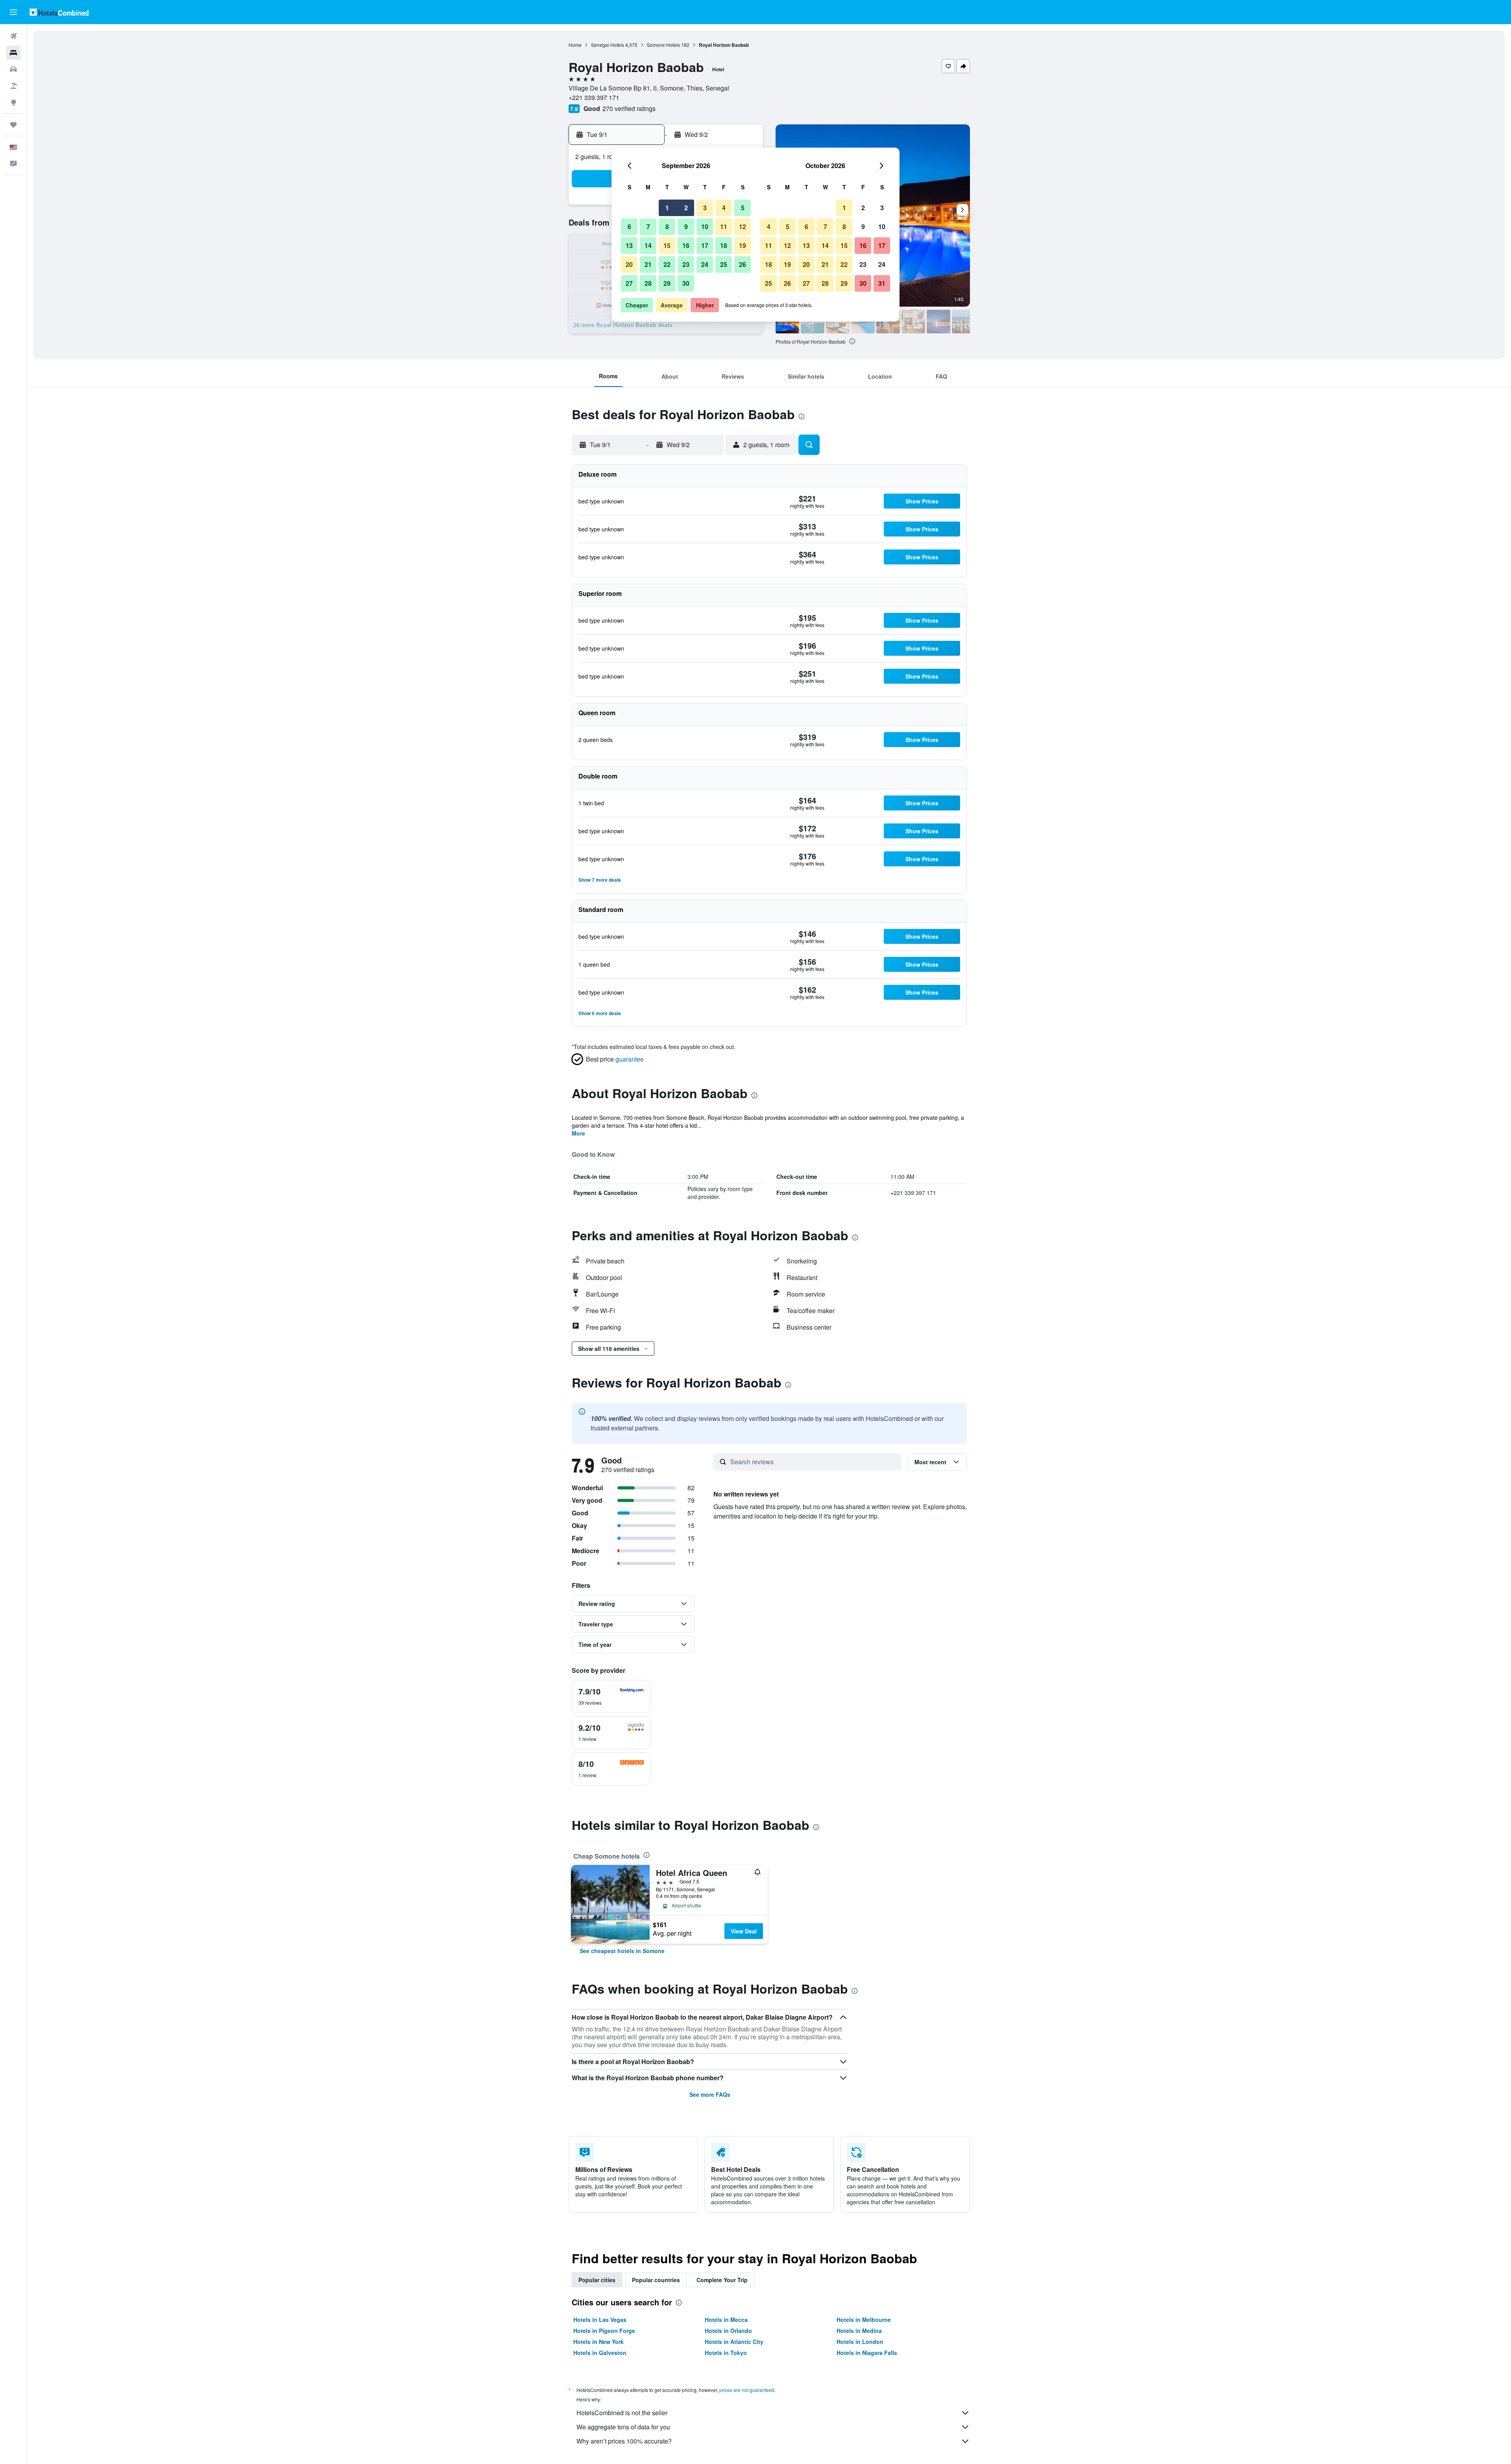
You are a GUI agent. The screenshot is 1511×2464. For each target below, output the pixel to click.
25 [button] (724, 264)
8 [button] (667, 227)
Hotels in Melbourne (864, 2320)
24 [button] (705, 264)
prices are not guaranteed (747, 2390)
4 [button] (724, 208)
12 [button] (743, 227)
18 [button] (724, 245)
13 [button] (629, 245)
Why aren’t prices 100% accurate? (624, 2441)
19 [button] (743, 245)
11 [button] (724, 227)
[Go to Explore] (13, 102)
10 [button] (705, 227)
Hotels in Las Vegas (600, 2320)
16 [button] (686, 245)
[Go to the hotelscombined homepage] (59, 12)
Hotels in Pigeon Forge (604, 2331)
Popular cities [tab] (597, 2280)
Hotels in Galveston (600, 2353)
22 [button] (667, 264)
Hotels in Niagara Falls (867, 2353)
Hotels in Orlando (728, 2331)
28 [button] (648, 283)
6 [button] (629, 227)
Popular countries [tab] (656, 2280)
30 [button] (686, 283)
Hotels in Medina (859, 2331)
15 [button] (667, 245)
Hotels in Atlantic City (734, 2342)
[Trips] (13, 125)
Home (575, 45)
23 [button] (686, 264)
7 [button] (648, 227)
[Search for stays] (13, 53)
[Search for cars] (13, 69)
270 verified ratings (629, 108)
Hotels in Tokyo (726, 2353)
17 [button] (705, 245)
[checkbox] (611, 1696)
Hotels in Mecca (726, 2320)
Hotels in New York (598, 2342)
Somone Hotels (663, 45)
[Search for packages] (13, 86)
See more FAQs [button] (710, 2094)
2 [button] (686, 208)
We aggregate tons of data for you (623, 2427)
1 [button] (667, 208)
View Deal (744, 1931)
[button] (13, 12)
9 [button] (686, 227)
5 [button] (743, 208)
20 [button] (629, 264)
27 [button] (629, 283)
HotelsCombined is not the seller (622, 2413)
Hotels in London (860, 2342)
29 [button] (667, 283)
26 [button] (743, 264)
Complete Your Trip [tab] (722, 2280)
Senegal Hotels (608, 45)
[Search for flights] (13, 36)
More (578, 1133)
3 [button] (705, 208)
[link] (622, 1951)
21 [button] (648, 264)
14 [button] (648, 245)
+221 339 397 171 (594, 97)
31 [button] (882, 283)
